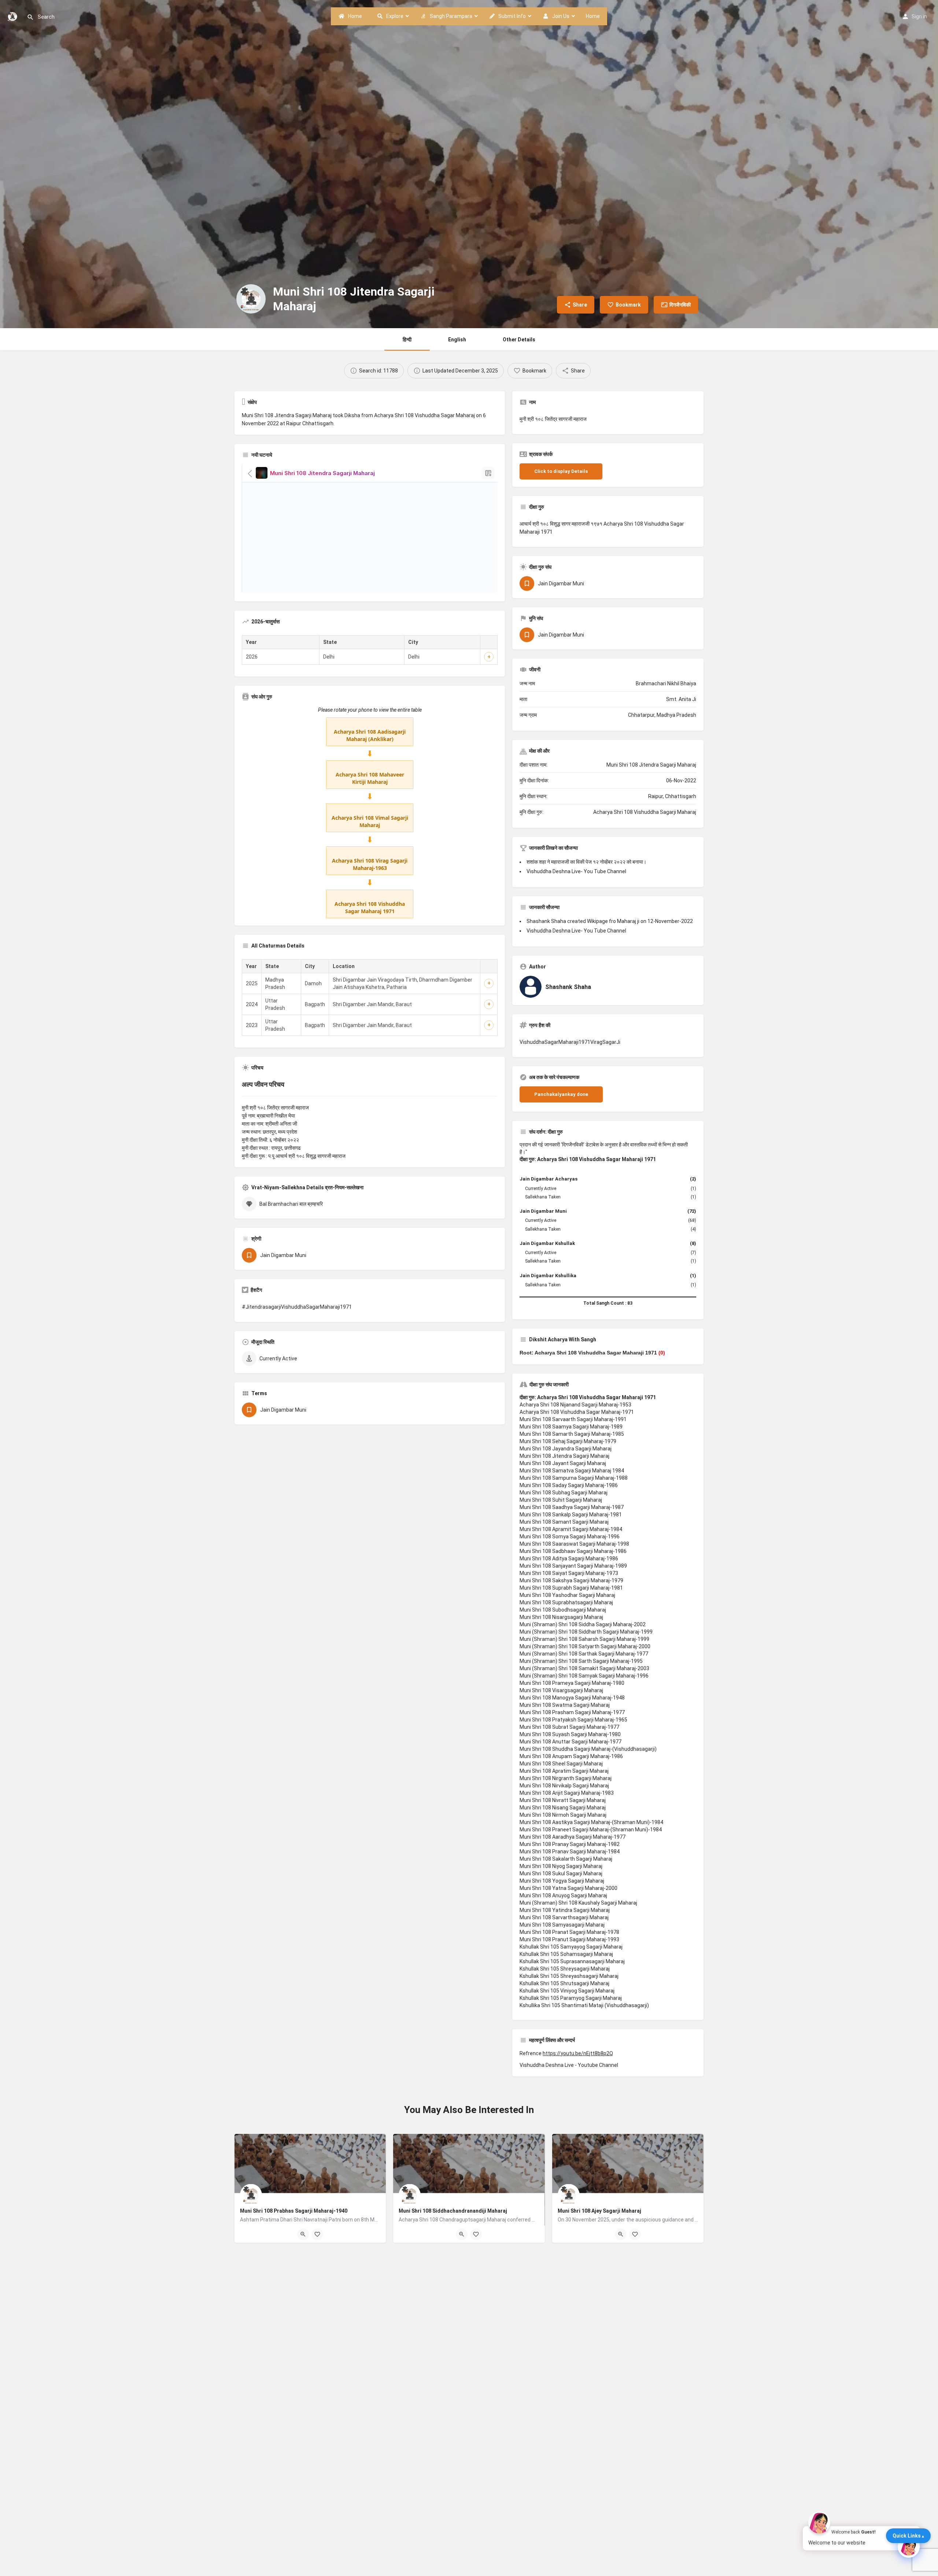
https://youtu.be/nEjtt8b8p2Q (578, 2053)
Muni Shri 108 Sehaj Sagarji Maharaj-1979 (568, 1441)
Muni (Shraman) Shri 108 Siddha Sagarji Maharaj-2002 (583, 1624)
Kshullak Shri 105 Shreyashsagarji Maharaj (569, 1976)
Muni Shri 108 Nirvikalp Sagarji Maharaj (564, 1786)
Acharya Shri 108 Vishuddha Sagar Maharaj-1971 (577, 1412)
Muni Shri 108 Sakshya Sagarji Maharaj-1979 (571, 1580)
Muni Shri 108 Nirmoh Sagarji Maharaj (563, 1815)
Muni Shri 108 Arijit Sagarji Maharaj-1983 (567, 1793)
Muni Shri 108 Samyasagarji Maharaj (562, 1925)
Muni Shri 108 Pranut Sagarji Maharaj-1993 (569, 1939)
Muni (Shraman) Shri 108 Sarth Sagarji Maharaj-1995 (581, 1661)
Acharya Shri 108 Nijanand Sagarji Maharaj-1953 (575, 1405)
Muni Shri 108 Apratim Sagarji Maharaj (564, 1771)
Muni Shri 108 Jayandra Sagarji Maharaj (566, 1449)
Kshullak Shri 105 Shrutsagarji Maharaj (564, 1983)
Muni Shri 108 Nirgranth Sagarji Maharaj (566, 1778)
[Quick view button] (303, 2234)
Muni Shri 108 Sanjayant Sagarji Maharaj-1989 (573, 1566)
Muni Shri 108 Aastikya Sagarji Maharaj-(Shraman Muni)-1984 (591, 1822)
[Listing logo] (251, 299)
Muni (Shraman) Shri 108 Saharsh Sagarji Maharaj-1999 (584, 1639)
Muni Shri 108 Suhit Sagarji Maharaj (561, 1500)
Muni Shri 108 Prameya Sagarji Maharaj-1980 (572, 1683)
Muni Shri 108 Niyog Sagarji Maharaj (561, 1866)
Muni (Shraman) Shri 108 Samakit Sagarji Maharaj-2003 (584, 1668)
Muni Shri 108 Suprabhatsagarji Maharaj (566, 1602)
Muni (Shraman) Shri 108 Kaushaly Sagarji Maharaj (578, 1903)
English (457, 340)
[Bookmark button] (317, 2234)
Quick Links (907, 2536)
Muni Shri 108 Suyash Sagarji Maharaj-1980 (570, 1734)
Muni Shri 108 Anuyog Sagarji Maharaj (563, 1895)
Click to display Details (561, 471)
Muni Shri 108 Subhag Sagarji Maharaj (564, 1493)
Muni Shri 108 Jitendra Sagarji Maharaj (564, 1456)
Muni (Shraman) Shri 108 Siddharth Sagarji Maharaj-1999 (586, 1632)
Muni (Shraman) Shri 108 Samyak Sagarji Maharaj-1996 (584, 1676)
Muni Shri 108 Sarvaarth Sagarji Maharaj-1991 (573, 1419)
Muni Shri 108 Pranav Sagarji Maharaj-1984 (570, 1852)
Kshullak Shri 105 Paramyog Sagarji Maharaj (571, 1998)
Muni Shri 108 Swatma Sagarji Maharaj (565, 1705)
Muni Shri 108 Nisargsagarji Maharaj (561, 1617)
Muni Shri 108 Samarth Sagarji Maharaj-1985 (572, 1434)
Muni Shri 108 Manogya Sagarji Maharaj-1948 (572, 1698)
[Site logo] (13, 16)
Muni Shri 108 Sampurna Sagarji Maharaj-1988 (574, 1478)
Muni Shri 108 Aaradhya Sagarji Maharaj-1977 (573, 1837)
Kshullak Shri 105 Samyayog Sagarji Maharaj (571, 1947)
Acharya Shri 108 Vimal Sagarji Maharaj (370, 821)
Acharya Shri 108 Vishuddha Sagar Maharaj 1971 (370, 907)
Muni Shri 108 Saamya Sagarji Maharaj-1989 (571, 1427)
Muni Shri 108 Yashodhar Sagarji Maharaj (567, 1595)
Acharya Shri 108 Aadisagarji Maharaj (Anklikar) (370, 735)
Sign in (919, 16)
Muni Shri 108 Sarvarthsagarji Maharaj (564, 1917)
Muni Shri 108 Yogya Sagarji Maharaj (562, 1881)
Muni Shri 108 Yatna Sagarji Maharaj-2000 (568, 1888)
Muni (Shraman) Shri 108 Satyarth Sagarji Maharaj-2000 (585, 1646)
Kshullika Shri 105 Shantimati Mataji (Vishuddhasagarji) (584, 2005)
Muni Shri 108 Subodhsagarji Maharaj (563, 1610)
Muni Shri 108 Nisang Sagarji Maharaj (563, 1808)
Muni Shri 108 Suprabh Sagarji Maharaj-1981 (571, 1588)
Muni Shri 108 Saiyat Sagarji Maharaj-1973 (569, 1573)
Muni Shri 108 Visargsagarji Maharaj (561, 1690)
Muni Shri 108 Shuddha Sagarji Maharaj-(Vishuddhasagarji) (588, 1749)
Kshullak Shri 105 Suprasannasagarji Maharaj (572, 1961)
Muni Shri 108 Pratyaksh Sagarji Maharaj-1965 (573, 1720)
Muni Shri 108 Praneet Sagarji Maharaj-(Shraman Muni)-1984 (591, 1830)
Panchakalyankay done (561, 1094)
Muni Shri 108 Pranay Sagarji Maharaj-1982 (570, 1844)
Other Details (519, 340)
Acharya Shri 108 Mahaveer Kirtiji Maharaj (370, 778)
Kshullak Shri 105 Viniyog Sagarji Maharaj (567, 1991)
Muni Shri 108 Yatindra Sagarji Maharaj (565, 1910)
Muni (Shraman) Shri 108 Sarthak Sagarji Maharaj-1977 (584, 1654)
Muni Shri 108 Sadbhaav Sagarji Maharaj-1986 (573, 1551)
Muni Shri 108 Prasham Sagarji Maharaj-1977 (572, 1712)
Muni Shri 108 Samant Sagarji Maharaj (564, 1522)
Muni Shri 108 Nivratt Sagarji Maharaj (563, 1800)
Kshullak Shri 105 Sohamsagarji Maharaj (566, 1954)
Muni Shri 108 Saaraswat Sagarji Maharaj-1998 (574, 1544)
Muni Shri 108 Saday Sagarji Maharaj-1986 (569, 1485)
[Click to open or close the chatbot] (909, 2547)
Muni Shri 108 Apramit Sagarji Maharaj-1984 (571, 1529)
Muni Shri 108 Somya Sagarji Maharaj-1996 (570, 1537)
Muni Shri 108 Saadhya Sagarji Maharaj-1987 (572, 1507)
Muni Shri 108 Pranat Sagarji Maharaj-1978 (569, 1932)
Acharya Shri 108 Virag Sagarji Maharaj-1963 (370, 864)
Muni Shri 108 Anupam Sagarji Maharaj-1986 (571, 1756)
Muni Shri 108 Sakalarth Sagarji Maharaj (566, 1859)
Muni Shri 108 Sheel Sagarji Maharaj (561, 1764)
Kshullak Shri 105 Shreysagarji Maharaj (565, 1969)
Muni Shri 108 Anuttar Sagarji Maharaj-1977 (570, 1742)
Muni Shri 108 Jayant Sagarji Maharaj (563, 1463)
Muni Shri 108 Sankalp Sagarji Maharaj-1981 (571, 1515)
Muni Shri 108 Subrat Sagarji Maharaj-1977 (569, 1727)
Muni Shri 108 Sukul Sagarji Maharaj (561, 1873)
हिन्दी (407, 340)
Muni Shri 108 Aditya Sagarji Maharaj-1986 (569, 1558)
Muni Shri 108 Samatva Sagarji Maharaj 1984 (572, 1471)
